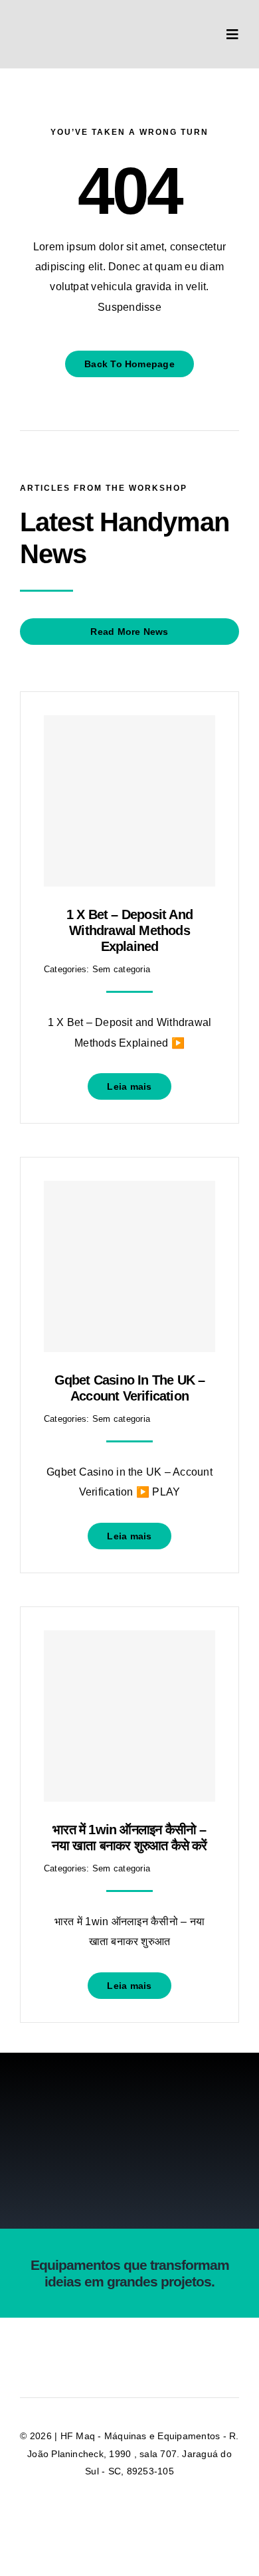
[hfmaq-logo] (129, 2098)
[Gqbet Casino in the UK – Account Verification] (129, 1266)
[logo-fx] (72, 18)
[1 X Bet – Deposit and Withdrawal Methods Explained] (129, 801)
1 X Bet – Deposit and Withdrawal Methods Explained (129, 930)
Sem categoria (121, 969)
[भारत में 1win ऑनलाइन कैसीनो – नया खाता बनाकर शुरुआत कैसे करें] (129, 1716)
